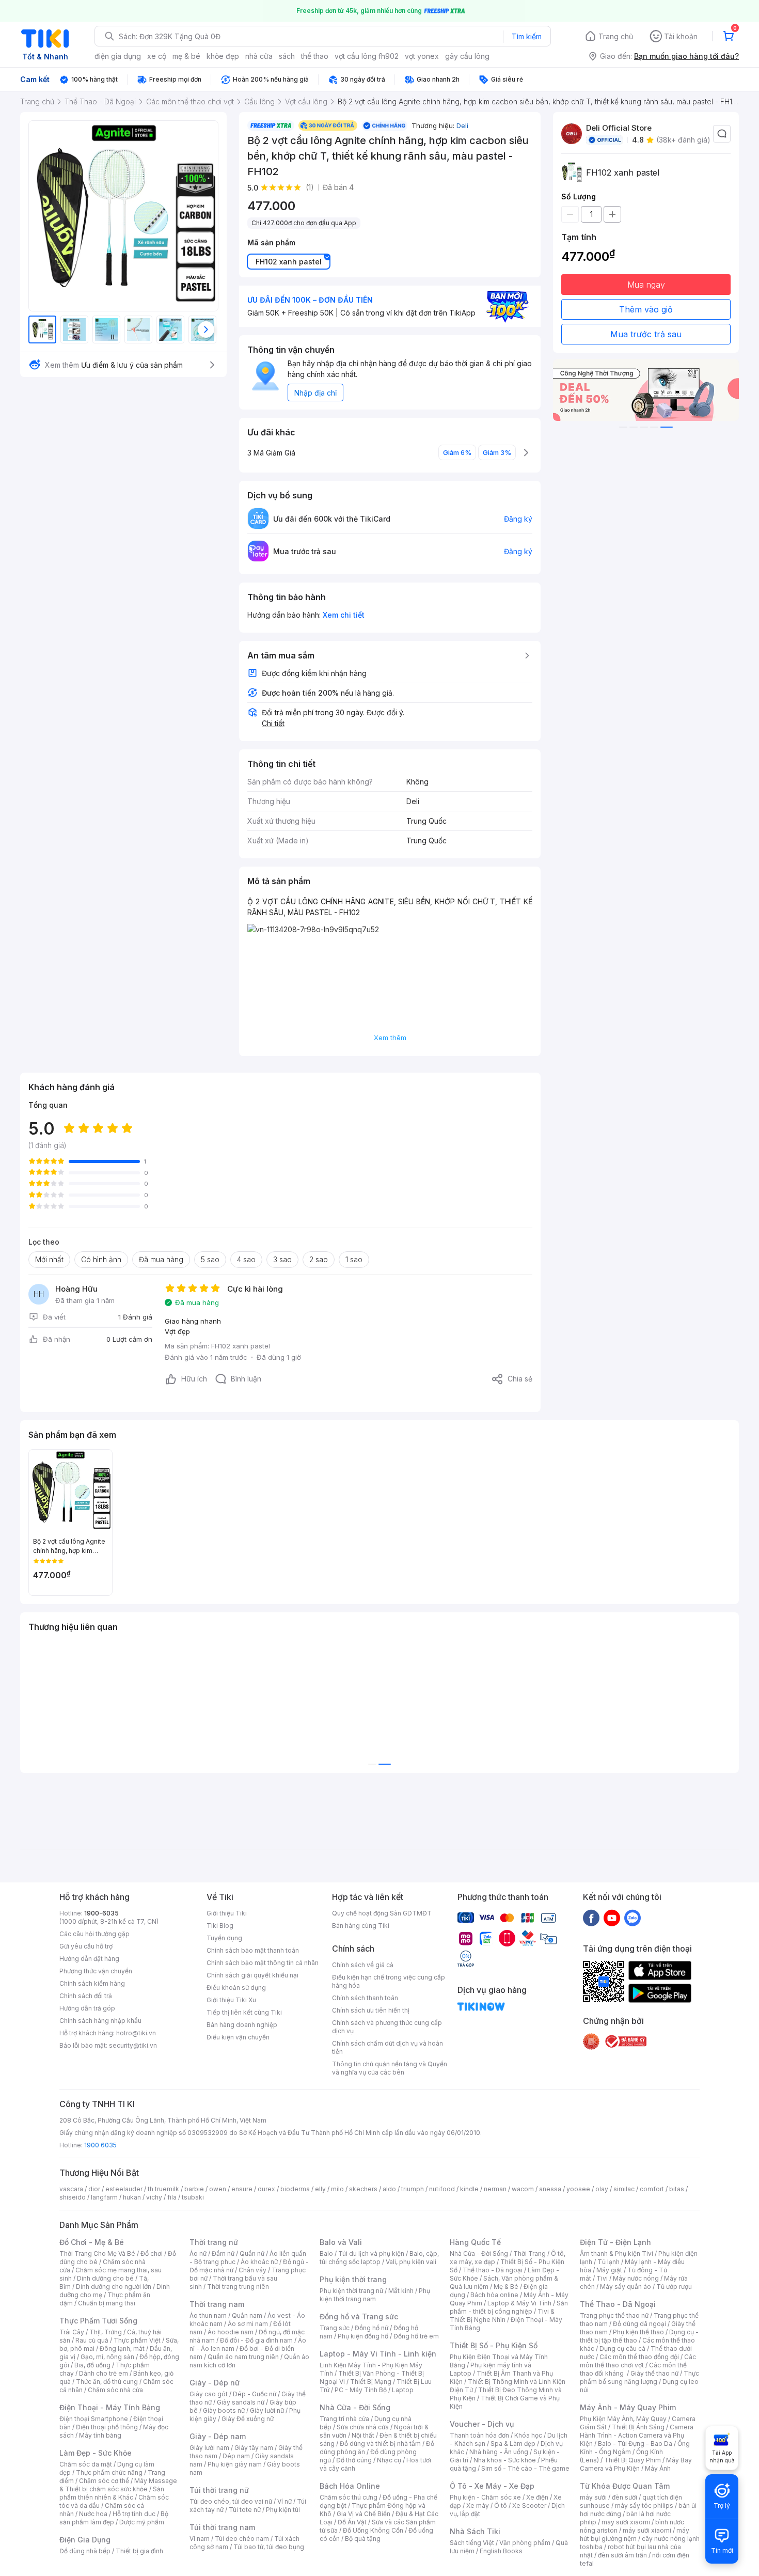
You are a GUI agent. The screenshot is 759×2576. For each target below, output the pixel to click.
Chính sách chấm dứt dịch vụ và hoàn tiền (388, 2047)
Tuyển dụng (224, 1938)
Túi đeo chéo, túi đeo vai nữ (231, 2501)
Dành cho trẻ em (104, 2373)
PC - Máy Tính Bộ (361, 2390)
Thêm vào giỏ (646, 309)
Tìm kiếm (527, 36)
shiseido (73, 2197)
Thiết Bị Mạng (371, 2382)
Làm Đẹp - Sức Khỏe (96, 2453)
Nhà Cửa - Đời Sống (355, 2407)
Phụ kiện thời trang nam (375, 2295)
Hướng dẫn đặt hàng (89, 1959)
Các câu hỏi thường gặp (94, 1934)
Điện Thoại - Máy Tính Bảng (110, 2407)
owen (218, 2189)
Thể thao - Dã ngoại (493, 2270)
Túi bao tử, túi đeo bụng (269, 2547)
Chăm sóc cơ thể (104, 2481)
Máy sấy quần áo (626, 2287)
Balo (326, 2253)
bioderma (295, 2189)
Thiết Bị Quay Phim (632, 2460)
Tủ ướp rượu (674, 2287)
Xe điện (537, 2497)
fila (172, 2197)
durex (266, 2189)
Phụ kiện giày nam (235, 2464)
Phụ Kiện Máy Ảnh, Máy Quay (623, 2419)
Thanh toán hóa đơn (479, 2435)
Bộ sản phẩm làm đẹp (114, 2518)
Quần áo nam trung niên (243, 2357)
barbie (194, 2189)
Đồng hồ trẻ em (416, 2336)
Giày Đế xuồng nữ (248, 2419)
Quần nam (247, 2315)
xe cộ (157, 56)
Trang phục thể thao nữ (614, 2315)
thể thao (315, 56)
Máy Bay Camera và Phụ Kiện (636, 2464)
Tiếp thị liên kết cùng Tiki (244, 2012)
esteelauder (124, 2189)
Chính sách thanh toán (365, 1998)
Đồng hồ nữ (371, 2328)
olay (602, 2189)
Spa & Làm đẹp (513, 2444)
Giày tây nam (254, 2448)
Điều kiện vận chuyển (238, 2037)
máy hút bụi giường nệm (635, 2534)
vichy (154, 2197)
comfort (652, 2189)
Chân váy (252, 2270)
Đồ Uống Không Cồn (373, 2530)
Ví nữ (284, 2501)
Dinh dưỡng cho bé (105, 2278)
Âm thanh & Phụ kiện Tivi (616, 2253)
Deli (462, 125)
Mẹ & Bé (506, 2287)
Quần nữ (252, 2253)
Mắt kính (401, 2291)
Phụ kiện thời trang (353, 2279)
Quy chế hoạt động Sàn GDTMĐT (382, 1913)
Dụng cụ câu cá (622, 2349)
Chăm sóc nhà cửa (115, 2390)
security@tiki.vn (133, 2045)
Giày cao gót (209, 2394)
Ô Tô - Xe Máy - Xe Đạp (492, 2486)
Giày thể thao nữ (654, 2373)
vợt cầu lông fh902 (367, 56)
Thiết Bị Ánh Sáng (638, 2427)
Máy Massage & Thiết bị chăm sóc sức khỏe (118, 2485)
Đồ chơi (152, 2253)
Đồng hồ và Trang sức (359, 2316)
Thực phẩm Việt (137, 2340)
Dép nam (236, 2456)
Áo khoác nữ (259, 2262)
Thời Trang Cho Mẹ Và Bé (97, 2253)
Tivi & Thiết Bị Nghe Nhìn (502, 2315)
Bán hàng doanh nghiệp (242, 2025)
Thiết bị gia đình (139, 2551)
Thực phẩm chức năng (109, 2472)
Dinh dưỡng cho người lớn (114, 2287)
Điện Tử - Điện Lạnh (615, 2242)
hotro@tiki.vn (136, 2033)
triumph (413, 2189)
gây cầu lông (467, 56)
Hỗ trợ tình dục (134, 2514)
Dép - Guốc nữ (255, 2394)
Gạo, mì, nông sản (107, 2357)
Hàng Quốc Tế (475, 2242)
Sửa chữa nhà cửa (363, 2427)
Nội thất (363, 2435)
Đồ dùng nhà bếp (85, 2551)
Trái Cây (72, 2332)
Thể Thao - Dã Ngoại (618, 2304)
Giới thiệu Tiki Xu (231, 2000)
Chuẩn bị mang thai (107, 2303)
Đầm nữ (223, 2253)
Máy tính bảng (100, 2435)
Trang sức (335, 2328)
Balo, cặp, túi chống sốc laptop (379, 2258)
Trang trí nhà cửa (344, 2419)
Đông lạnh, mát (122, 2349)
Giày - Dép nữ (215, 2383)
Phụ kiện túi (283, 2510)
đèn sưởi (624, 2497)
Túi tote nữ (245, 2510)
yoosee (578, 2189)
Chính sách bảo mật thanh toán (253, 1950)
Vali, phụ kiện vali (411, 2262)
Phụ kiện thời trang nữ (351, 2291)
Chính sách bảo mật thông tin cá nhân (263, 1963)
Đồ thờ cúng (354, 2460)
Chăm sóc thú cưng (349, 2497)
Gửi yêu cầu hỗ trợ (86, 1946)
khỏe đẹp (223, 56)
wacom (523, 2189)
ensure (242, 2189)
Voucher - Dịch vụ (482, 2424)
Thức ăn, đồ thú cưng (107, 2382)
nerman (495, 2189)
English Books (501, 2551)
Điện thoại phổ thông (107, 2427)
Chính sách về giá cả (363, 1965)
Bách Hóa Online (350, 2486)
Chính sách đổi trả (86, 1996)
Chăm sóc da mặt (86, 2464)
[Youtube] (612, 1918)
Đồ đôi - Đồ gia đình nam (256, 2340)
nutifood (442, 2189)
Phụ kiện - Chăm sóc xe (485, 2497)
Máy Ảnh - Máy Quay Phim (628, 2407)
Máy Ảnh (658, 2468)
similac (624, 2189)
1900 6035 (100, 2145)
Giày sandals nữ (241, 2402)
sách (287, 56)
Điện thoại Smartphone (94, 2419)
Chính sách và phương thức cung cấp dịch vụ (387, 2027)
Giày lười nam (209, 2448)
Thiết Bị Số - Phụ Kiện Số (494, 2345)
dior (94, 2189)
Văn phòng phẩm (525, 2543)
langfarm (104, 2197)
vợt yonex (422, 56)
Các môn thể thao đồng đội (639, 2357)
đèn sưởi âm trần (622, 2555)
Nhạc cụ (389, 2460)
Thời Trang (529, 2253)
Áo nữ (198, 2253)
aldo (389, 2189)
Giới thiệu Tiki (227, 1913)
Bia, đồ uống (92, 2365)
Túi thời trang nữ (219, 2490)
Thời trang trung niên (238, 2287)
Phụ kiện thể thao (638, 2332)
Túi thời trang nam (222, 2527)
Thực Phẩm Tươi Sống (98, 2321)
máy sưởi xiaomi (647, 2530)
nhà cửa (259, 56)
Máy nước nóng (636, 2278)
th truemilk (163, 2189)
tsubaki (193, 2197)
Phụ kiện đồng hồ (363, 2336)
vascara (71, 2189)
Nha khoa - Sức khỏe (505, 2460)
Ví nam (200, 2539)
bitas (677, 2189)
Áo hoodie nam (231, 2332)
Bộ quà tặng (363, 2539)
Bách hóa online (494, 2295)
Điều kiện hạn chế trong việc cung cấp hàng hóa (389, 1981)
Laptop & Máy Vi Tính (519, 2303)
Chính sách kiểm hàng (92, 1983)
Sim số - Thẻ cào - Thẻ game (525, 2468)
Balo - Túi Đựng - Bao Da (635, 2444)
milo (337, 2189)
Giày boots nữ (224, 2410)
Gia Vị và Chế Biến (363, 2514)
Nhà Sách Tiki (475, 2531)
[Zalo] (632, 1918)
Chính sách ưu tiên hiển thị (371, 2010)
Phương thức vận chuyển (96, 1971)
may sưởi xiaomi (626, 2522)
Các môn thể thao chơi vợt (638, 2361)
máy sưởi (593, 2497)
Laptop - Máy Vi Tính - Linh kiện (378, 2354)
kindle (469, 2189)
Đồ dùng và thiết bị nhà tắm (380, 2444)
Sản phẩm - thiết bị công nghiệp (509, 2307)
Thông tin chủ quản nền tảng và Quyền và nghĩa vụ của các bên (390, 2068)
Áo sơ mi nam (248, 2324)
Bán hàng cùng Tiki (361, 1926)
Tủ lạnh (608, 2262)
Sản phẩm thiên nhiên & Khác (112, 2493)
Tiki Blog (220, 1926)
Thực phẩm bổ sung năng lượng (639, 2377)
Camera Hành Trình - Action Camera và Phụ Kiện (637, 2435)
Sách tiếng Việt (472, 2543)
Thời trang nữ (214, 2242)
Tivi (602, 2278)
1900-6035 (101, 1913)
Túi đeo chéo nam (242, 2539)
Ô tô (501, 2506)
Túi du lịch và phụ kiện (371, 2253)
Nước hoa (93, 2514)
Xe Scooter (529, 2506)
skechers (363, 2189)
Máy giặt (609, 2270)
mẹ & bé (186, 56)
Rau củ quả (92, 2340)
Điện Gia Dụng (85, 2540)
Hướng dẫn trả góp (87, 2008)
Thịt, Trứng (106, 2332)
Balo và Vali (341, 2242)
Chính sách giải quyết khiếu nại (252, 1975)
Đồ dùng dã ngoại (639, 2324)
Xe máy (478, 2506)
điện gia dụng (118, 56)
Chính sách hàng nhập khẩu (100, 2021)
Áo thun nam (208, 2315)
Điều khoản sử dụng (236, 1988)
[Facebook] (591, 1918)
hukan (132, 2197)
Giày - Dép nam (218, 2436)
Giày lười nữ (267, 2410)
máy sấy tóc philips (644, 2506)
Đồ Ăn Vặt (352, 2522)
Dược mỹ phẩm (142, 2522)
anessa (550, 2189)
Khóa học (528, 2435)
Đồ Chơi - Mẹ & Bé (92, 2242)
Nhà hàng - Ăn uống (499, 2452)
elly (320, 2189)
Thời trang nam (217, 2304)
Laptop (403, 2390)
